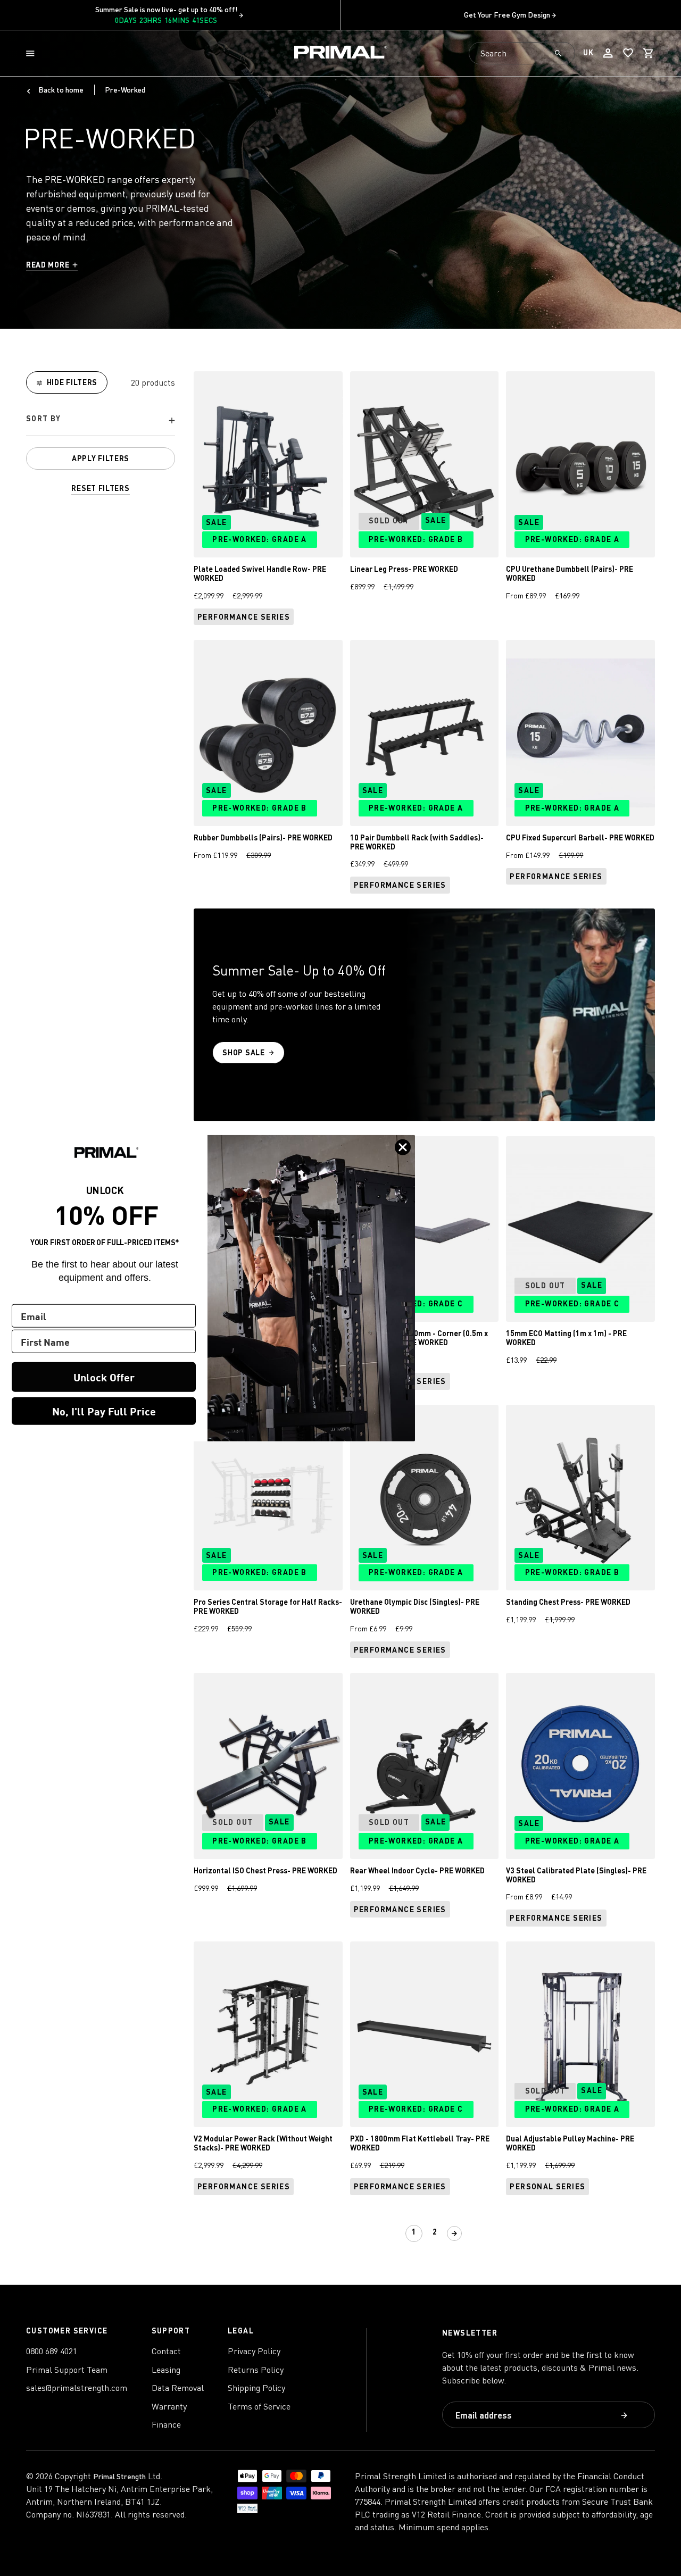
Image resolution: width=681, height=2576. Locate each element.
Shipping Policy (256, 2388)
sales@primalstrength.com (77, 2388)
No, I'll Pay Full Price (104, 1411)
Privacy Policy (254, 2351)
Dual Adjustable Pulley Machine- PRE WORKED (570, 2143)
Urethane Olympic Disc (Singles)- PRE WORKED (415, 1606)
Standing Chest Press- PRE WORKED (568, 1602)
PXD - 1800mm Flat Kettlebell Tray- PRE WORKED (420, 2143)
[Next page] (454, 2233)
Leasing (166, 2370)
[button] (32, 53)
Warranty (169, 2406)
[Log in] (608, 53)
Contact (166, 2351)
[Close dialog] (403, 1147)
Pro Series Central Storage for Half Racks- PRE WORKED (268, 1606)
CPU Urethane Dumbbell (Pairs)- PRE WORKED (570, 573)
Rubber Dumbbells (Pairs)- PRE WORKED (263, 837)
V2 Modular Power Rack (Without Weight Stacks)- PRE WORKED (263, 2143)
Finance (166, 2424)
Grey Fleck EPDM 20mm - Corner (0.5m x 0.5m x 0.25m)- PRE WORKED (419, 1338)
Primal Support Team (67, 2370)
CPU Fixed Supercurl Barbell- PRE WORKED (580, 837)
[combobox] (522, 53)
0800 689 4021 (52, 2351)
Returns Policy (256, 2370)
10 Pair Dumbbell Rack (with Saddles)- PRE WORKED (417, 842)
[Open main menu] (32, 53)
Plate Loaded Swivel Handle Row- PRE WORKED (260, 573)
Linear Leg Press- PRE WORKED (404, 569)
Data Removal (178, 2388)
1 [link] (414, 2232)
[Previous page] (394, 2233)
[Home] (341, 53)
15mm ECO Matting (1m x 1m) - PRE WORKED (566, 1338)
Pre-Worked (125, 90)
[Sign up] (625, 2416)
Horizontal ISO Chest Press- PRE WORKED (265, 1870)
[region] (101, 433)
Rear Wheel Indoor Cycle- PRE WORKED (417, 1870)
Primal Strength (119, 2476)
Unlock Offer (104, 1377)
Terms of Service (259, 2406)
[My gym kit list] (628, 53)
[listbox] (101, 420)
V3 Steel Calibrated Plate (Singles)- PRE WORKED (576, 1875)
